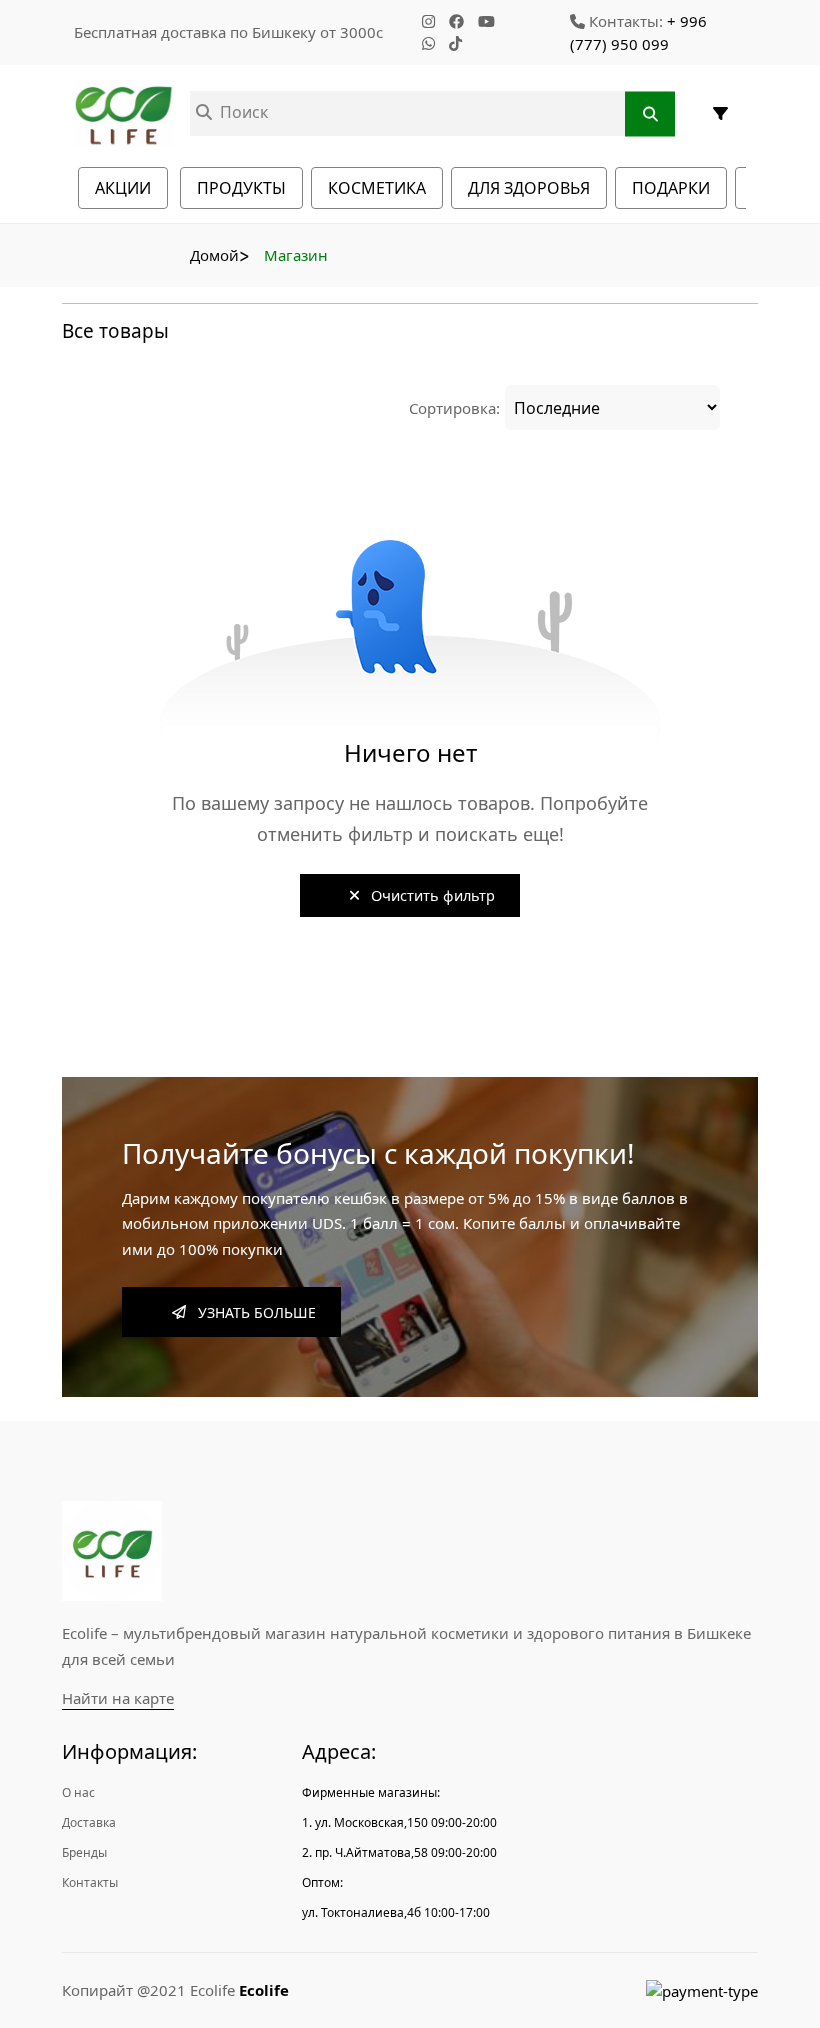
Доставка (89, 1822)
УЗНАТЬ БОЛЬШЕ (251, 1312)
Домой (214, 255)
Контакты (90, 1882)
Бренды (84, 1852)
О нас (78, 1792)
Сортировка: (454, 408)
